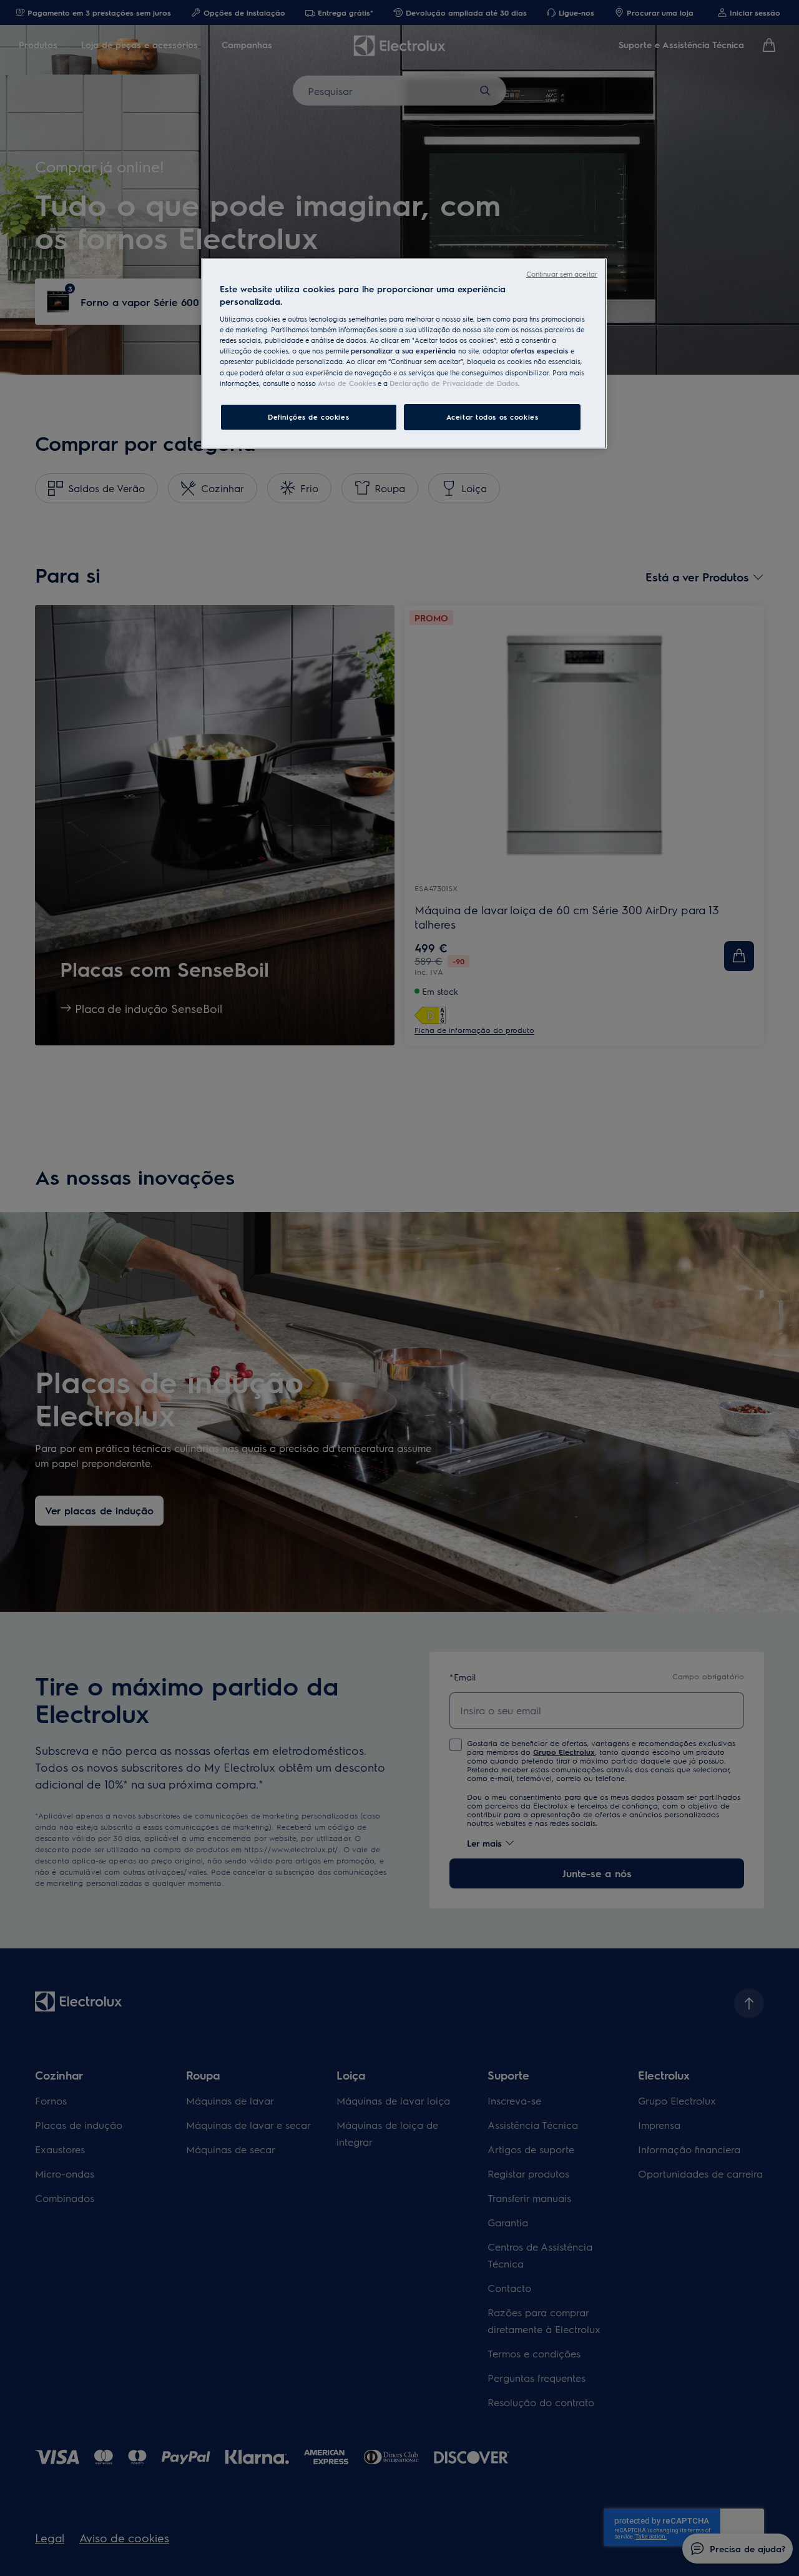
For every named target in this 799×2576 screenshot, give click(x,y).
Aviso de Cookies (347, 382)
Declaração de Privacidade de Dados (454, 382)
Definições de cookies (308, 416)
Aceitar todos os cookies (493, 416)
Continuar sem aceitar (562, 274)
